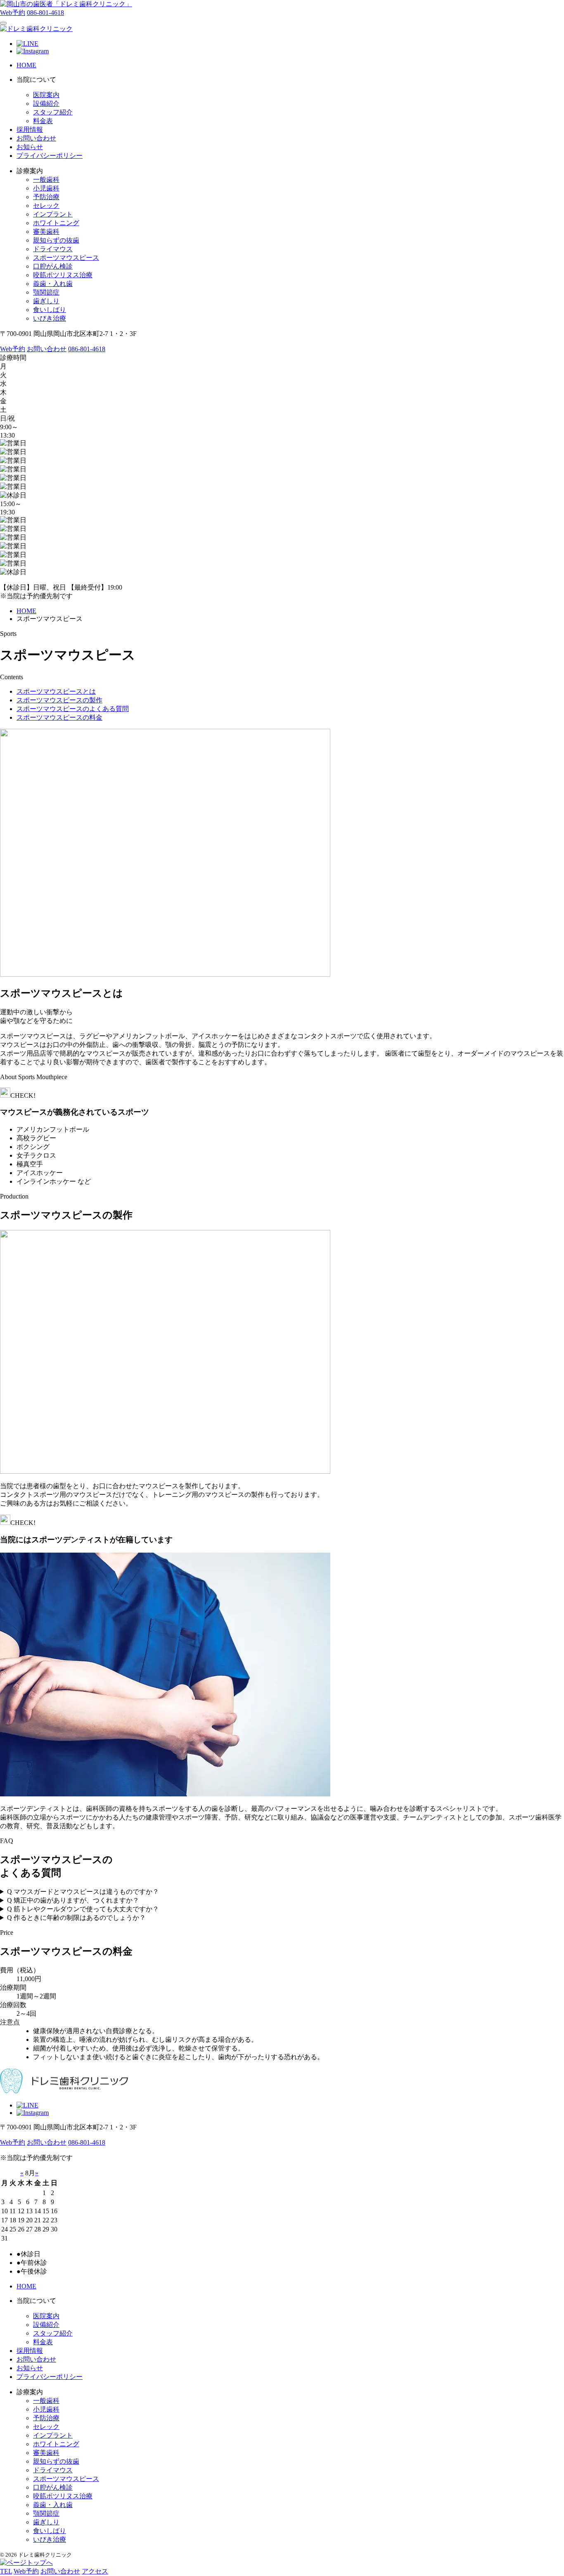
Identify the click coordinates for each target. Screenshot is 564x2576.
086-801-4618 (45, 13)
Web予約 (13, 13)
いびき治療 (50, 318)
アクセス (95, 2571)
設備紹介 (46, 103)
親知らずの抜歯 (56, 240)
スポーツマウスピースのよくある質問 (73, 709)
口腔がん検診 (53, 266)
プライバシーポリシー (50, 156)
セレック (46, 206)
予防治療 (46, 197)
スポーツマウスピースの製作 (59, 700)
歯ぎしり (46, 301)
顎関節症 (46, 292)
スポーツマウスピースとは (56, 691)
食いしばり (50, 310)
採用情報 (30, 130)
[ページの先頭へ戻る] (26, 2563)
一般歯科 (46, 180)
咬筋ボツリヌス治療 (63, 275)
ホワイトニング (56, 223)
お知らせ (30, 147)
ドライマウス (53, 249)
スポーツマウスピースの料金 (59, 717)
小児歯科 (46, 188)
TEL (6, 2571)
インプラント (53, 214)
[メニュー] (3, 23)
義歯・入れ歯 (53, 284)
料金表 (43, 121)
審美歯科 (46, 232)
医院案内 (46, 95)
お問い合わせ (36, 138)
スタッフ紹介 (53, 112)
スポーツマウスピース (66, 258)
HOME (26, 65)
